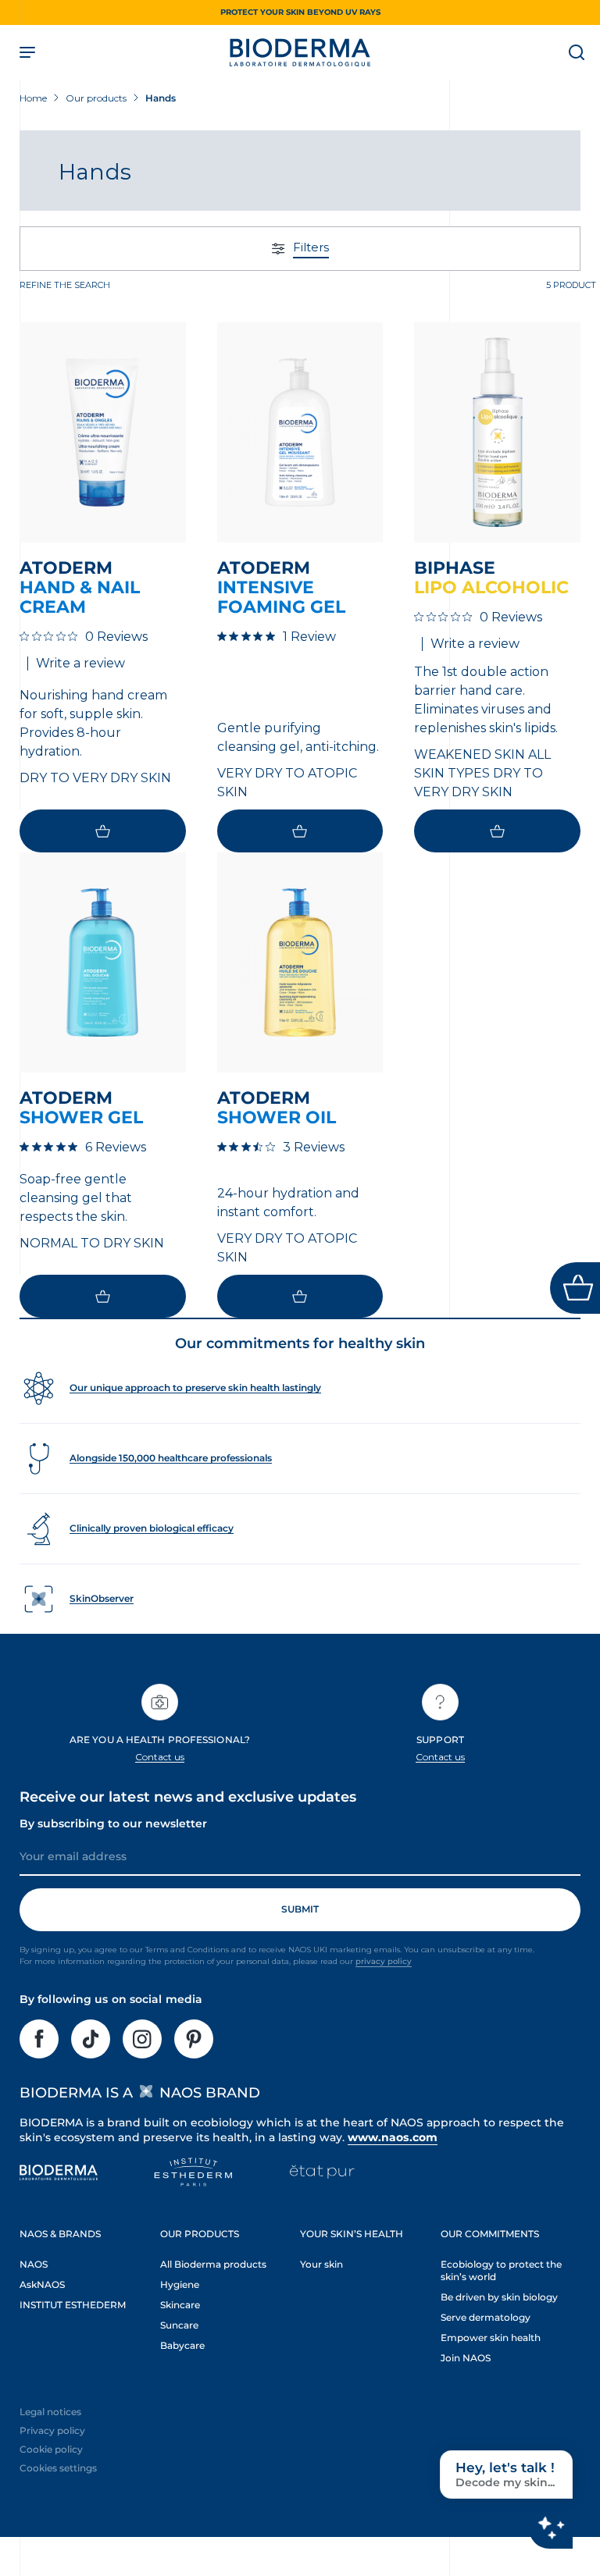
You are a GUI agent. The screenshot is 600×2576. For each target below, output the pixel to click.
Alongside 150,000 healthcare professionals (171, 1458)
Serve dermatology (486, 2317)
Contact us (160, 1757)
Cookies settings (58, 2468)
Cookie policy (51, 2449)
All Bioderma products (213, 2264)
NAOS (34, 2264)
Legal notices (50, 2412)
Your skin (321, 2264)
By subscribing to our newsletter (113, 1823)
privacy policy (384, 1961)
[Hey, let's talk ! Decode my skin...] (551, 2527)
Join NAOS (466, 2358)
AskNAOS (42, 2284)
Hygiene (180, 2284)
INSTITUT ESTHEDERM (73, 2305)
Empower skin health (491, 2338)
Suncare (179, 2325)
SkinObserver (102, 1598)
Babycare (182, 2345)
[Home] (300, 52)
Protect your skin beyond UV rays (300, 12)
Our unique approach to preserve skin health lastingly (195, 1388)
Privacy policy (52, 2430)
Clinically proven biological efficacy (152, 1528)
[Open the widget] (575, 1288)
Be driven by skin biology (499, 2297)
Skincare (180, 2305)
